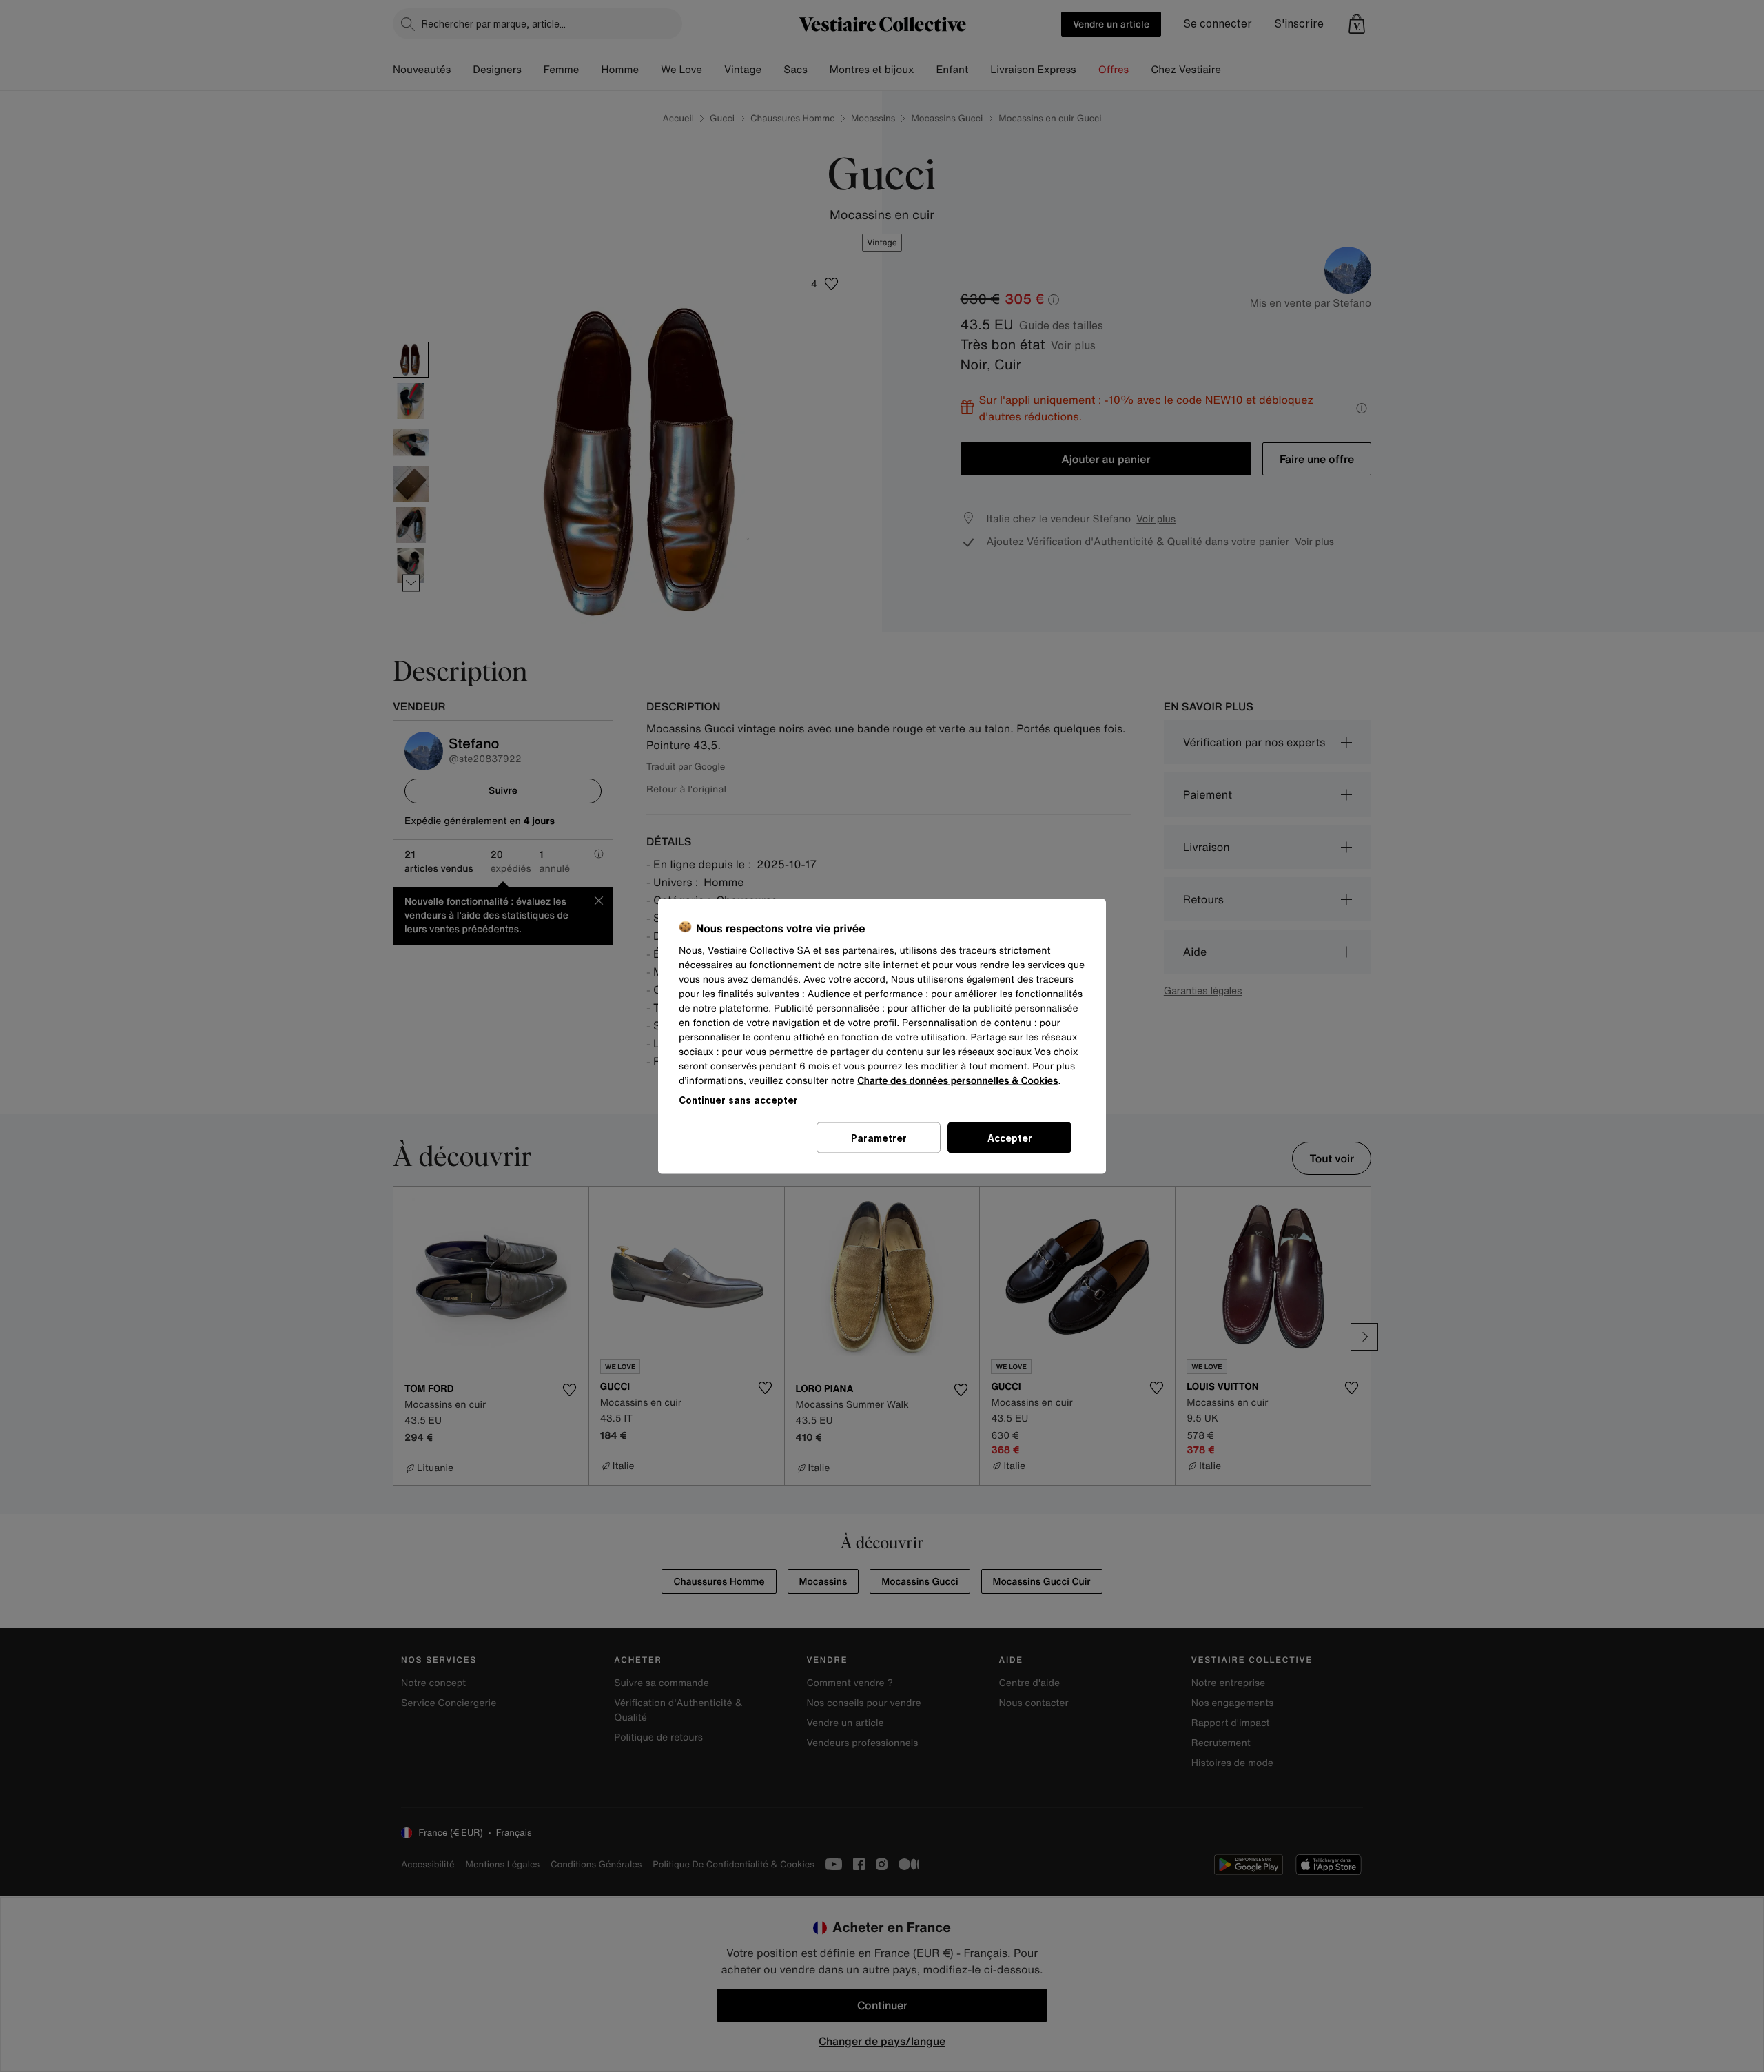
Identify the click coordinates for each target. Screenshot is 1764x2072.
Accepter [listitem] (1010, 1137)
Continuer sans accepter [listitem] (738, 1099)
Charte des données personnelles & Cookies (957, 1080)
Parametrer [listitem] (879, 1137)
